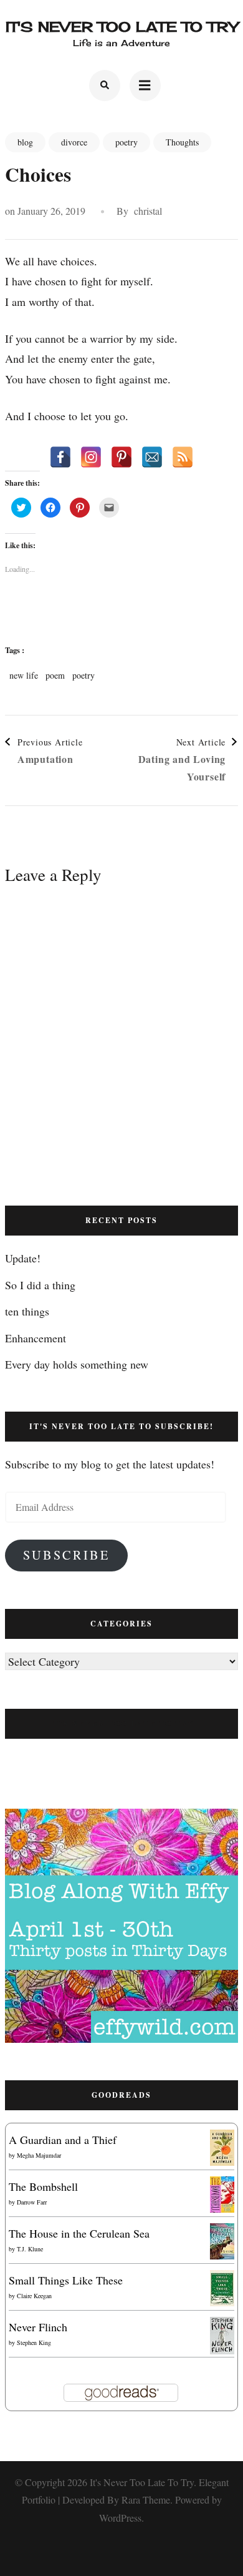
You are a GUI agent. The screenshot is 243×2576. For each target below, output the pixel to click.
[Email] (152, 457)
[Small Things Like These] (222, 2280)
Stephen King (34, 2342)
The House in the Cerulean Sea (79, 2233)
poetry (126, 142)
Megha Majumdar (39, 2155)
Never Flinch (38, 2327)
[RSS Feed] (183, 457)
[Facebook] (60, 457)
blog (25, 142)
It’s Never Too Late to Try (121, 1723)
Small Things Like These (66, 2280)
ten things (27, 1311)
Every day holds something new (77, 1364)
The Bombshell (43, 2186)
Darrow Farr (32, 2202)
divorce (74, 142)
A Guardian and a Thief (63, 2140)
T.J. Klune (30, 2249)
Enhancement (36, 1338)
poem (55, 676)
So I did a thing (40, 1285)
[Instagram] (91, 457)
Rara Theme (146, 2500)
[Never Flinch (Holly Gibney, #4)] (222, 2327)
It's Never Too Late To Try (122, 27)
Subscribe (66, 1555)
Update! (23, 1258)
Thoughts (182, 142)
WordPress (120, 2518)
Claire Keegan (34, 2296)
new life (24, 676)
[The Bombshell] (222, 2186)
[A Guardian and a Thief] (222, 2140)
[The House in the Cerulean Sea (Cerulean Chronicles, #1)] (222, 2233)
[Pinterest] (121, 457)
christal (148, 211)
